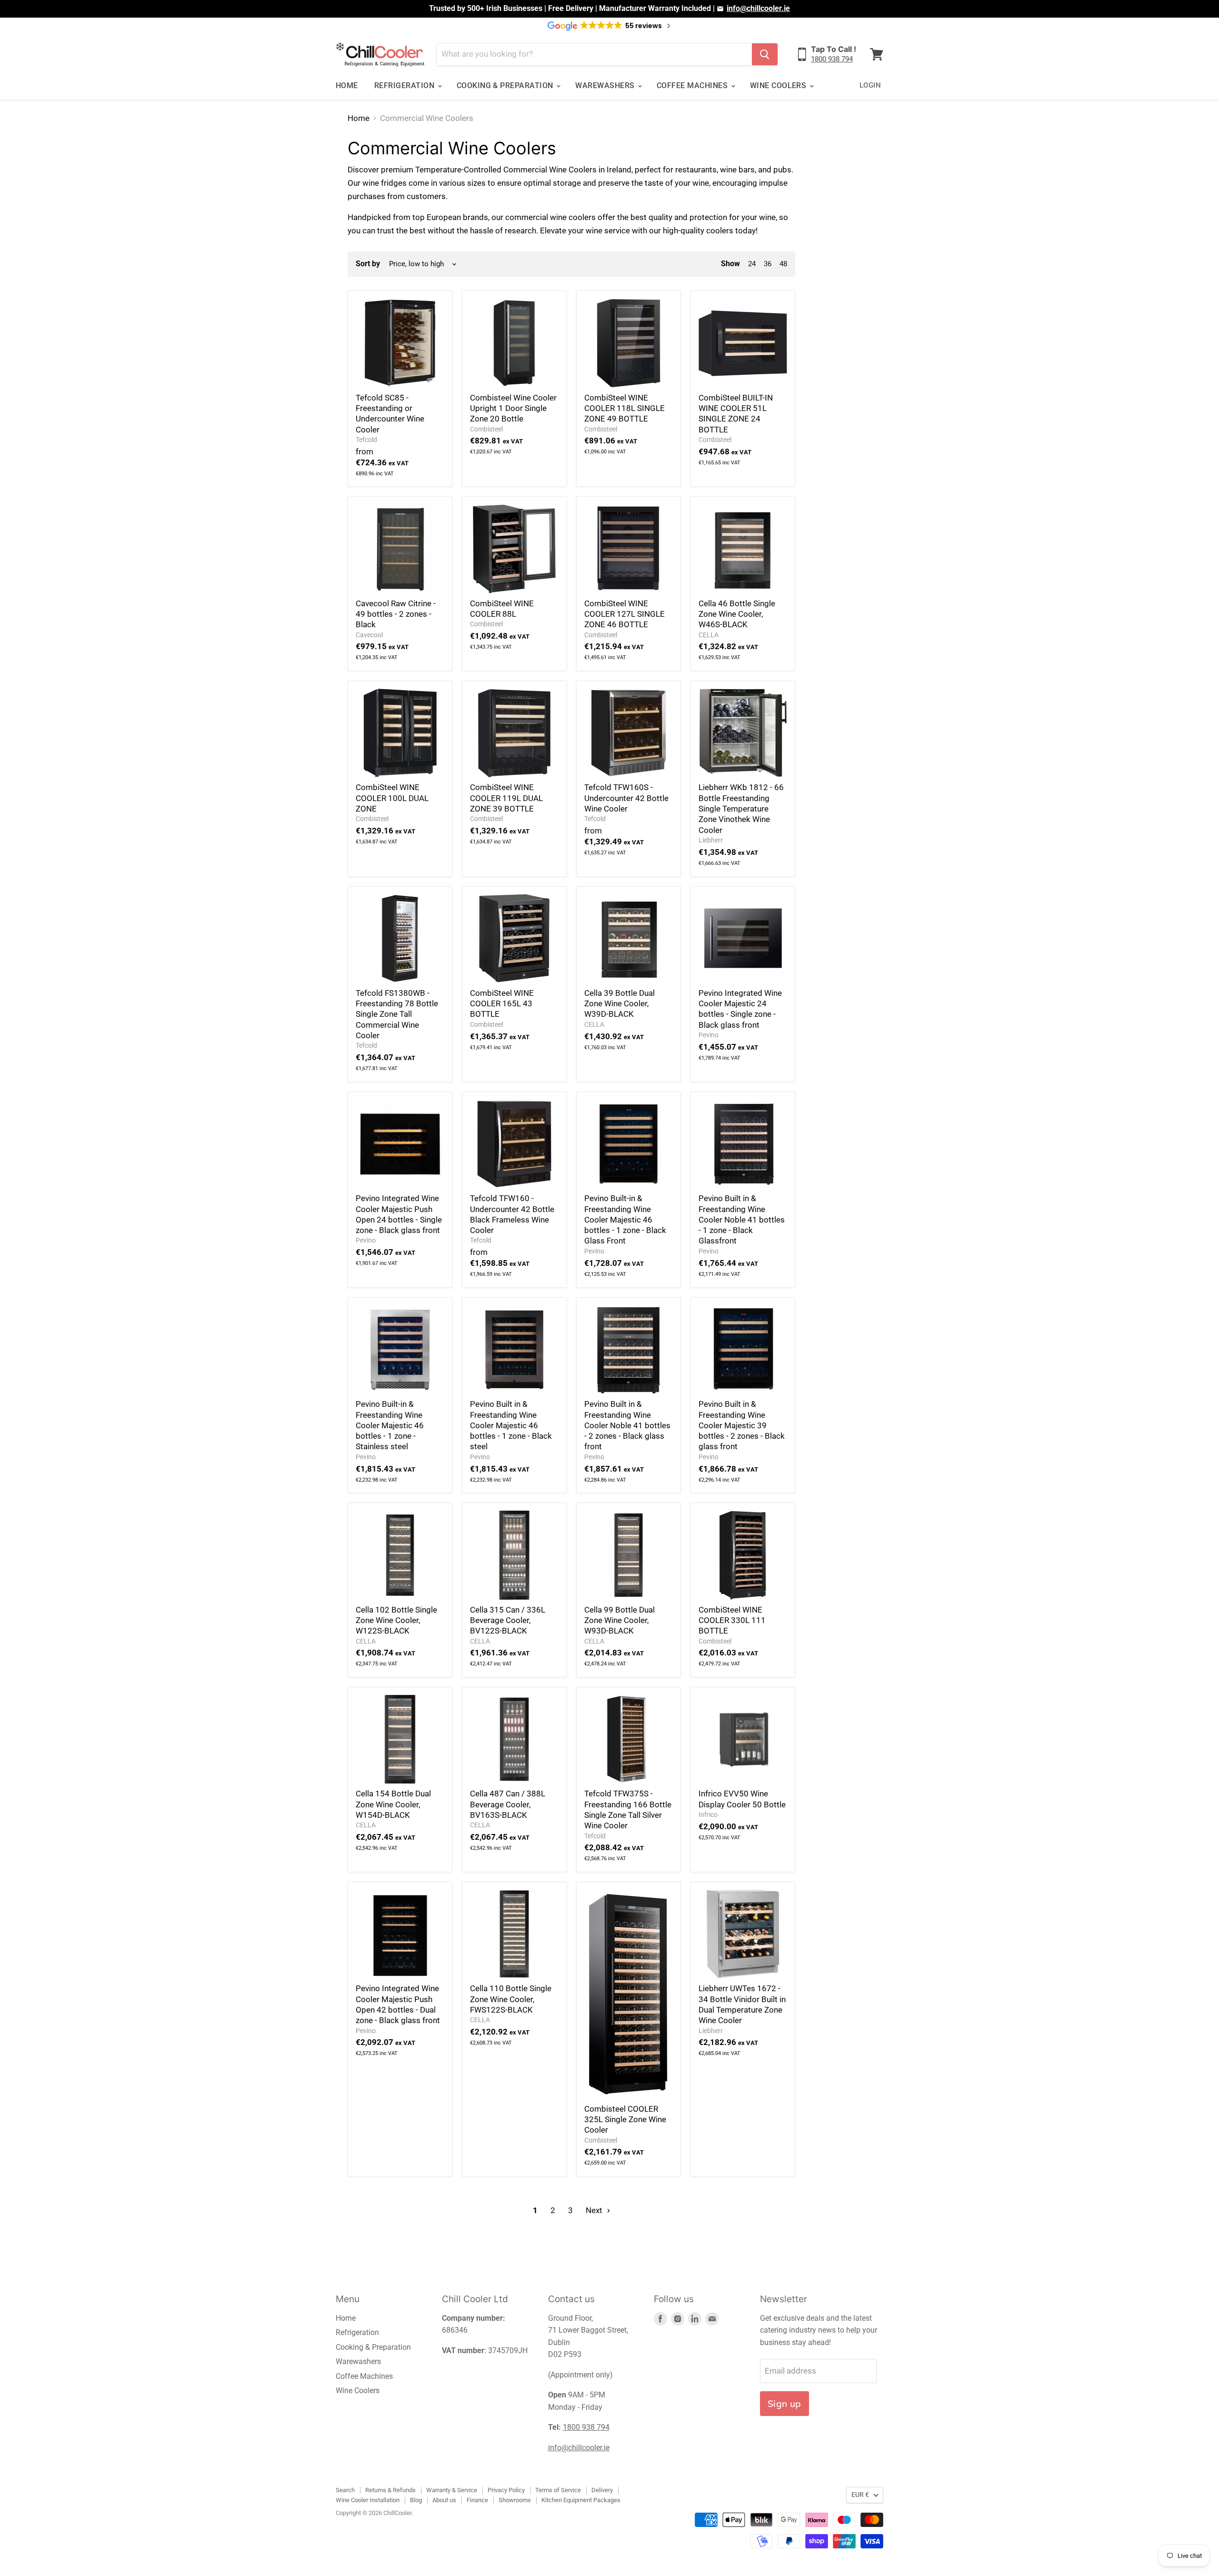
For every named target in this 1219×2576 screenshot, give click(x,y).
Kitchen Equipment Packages (581, 2500)
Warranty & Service (452, 2490)
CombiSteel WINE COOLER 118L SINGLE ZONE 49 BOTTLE (624, 408)
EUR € (860, 2495)
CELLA (709, 635)
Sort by (368, 264)
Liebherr (711, 840)
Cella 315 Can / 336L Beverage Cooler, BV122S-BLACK (508, 1620)
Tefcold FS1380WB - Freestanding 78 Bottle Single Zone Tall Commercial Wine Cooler (397, 1014)
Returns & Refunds (390, 2490)
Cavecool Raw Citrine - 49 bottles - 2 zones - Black (396, 614)
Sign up (784, 2404)
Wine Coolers (779, 85)
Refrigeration (405, 85)
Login (870, 85)
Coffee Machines (693, 85)
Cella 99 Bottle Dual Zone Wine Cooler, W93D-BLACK (619, 1620)
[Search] (765, 54)
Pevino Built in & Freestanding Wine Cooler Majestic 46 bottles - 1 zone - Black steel (511, 1425)
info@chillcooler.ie (758, 8)
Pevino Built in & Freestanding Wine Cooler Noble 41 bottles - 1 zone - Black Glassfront (742, 1219)
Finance (477, 2500)
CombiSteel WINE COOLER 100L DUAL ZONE (392, 798)
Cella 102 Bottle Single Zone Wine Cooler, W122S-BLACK (396, 1620)
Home (347, 85)
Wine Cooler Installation (368, 2500)
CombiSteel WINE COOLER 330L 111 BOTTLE (732, 1620)
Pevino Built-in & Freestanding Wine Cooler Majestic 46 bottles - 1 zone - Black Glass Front (625, 1219)
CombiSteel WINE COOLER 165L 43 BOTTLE (502, 1004)
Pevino (709, 1035)
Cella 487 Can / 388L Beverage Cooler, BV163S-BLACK (508, 1804)
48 (783, 264)
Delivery (602, 2490)
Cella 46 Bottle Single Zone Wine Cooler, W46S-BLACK (737, 614)
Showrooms (515, 2500)
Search (345, 2490)
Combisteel (486, 429)
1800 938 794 (832, 59)
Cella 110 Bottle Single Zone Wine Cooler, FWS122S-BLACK (511, 1999)
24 (752, 264)
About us (444, 2500)
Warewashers (606, 85)
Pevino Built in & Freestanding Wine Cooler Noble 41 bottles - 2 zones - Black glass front (627, 1425)
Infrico (708, 1814)
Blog (416, 2500)
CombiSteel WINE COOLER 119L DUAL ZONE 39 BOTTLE (506, 798)
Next (595, 2210)
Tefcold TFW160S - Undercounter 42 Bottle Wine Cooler (626, 798)
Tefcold (366, 440)
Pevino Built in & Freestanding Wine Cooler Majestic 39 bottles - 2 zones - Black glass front (742, 1425)
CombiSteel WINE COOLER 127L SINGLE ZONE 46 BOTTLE (624, 614)
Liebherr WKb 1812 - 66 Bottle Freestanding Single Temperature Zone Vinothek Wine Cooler (741, 808)
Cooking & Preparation (506, 85)
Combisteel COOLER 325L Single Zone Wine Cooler (625, 2120)
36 (768, 264)
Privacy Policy (506, 2490)
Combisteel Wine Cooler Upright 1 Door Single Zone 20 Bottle (513, 408)
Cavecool (369, 635)
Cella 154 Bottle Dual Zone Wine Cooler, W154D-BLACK (393, 1804)
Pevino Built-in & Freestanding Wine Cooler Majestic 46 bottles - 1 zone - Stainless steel (390, 1425)
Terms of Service (558, 2490)
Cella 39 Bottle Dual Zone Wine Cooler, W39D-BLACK (619, 1004)
